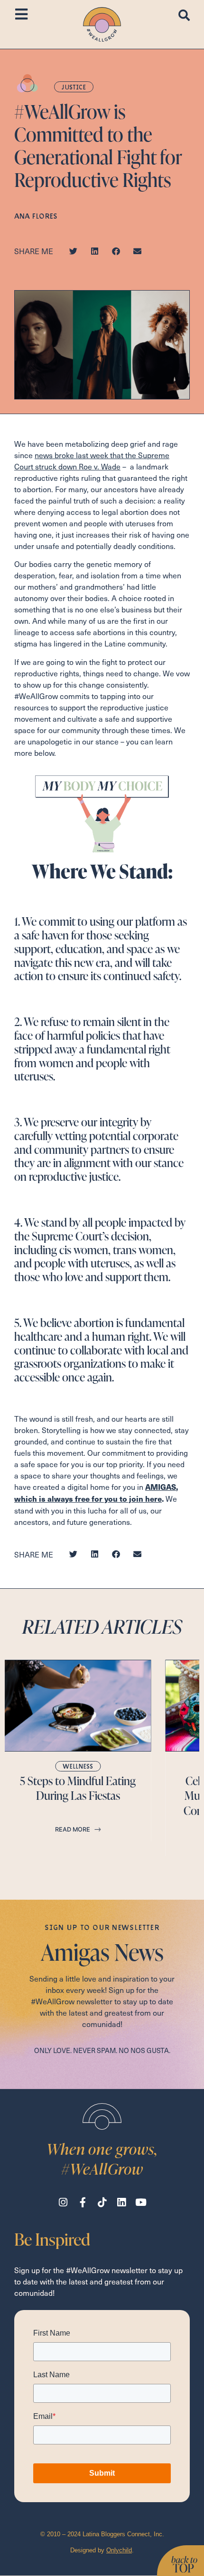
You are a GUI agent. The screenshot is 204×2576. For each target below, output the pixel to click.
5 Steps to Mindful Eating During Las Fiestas (78, 1788)
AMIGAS (161, 1487)
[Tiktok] (102, 2202)
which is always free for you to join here (88, 1499)
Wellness (78, 1766)
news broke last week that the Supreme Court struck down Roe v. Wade (92, 460)
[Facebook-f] (83, 2202)
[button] (73, 251)
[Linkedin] (122, 2202)
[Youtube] (141, 2202)
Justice (74, 87)
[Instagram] (63, 2202)
